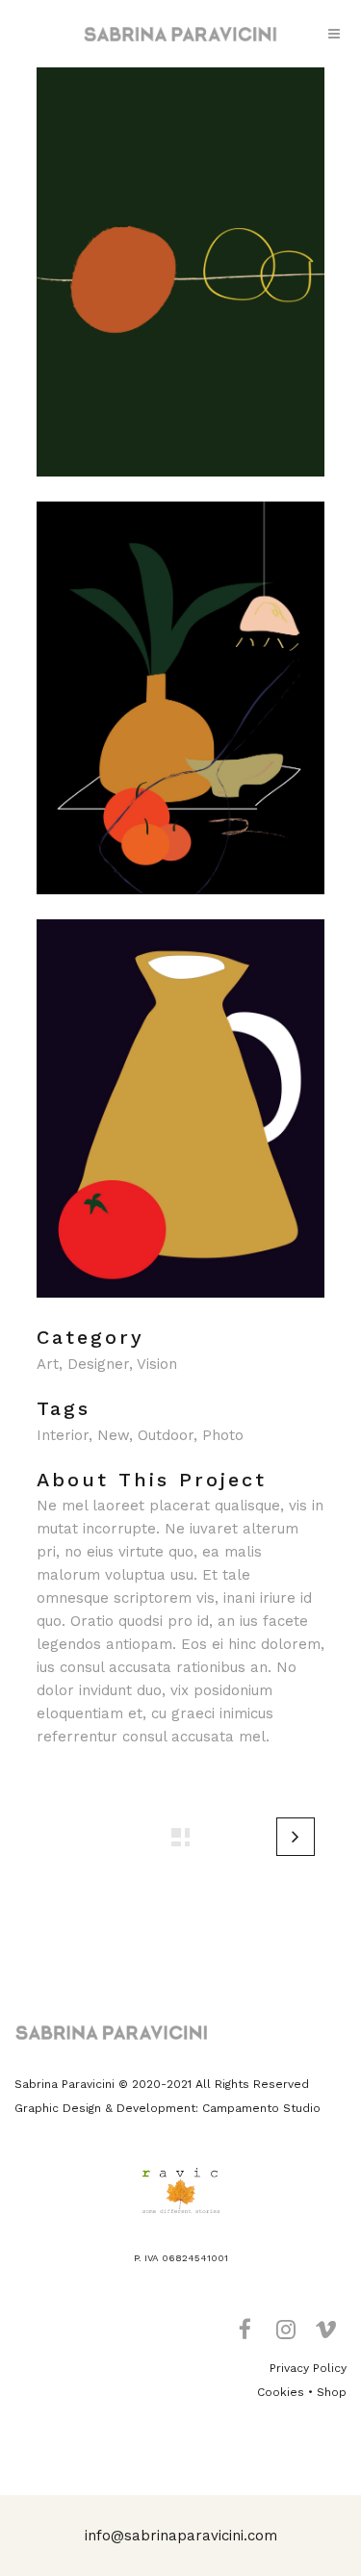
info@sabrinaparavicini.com (181, 2536)
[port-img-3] (181, 1310)
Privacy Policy (308, 2368)
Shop (332, 2392)
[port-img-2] (181, 907)
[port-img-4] (181, 489)
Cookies (281, 2392)
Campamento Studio (261, 2108)
